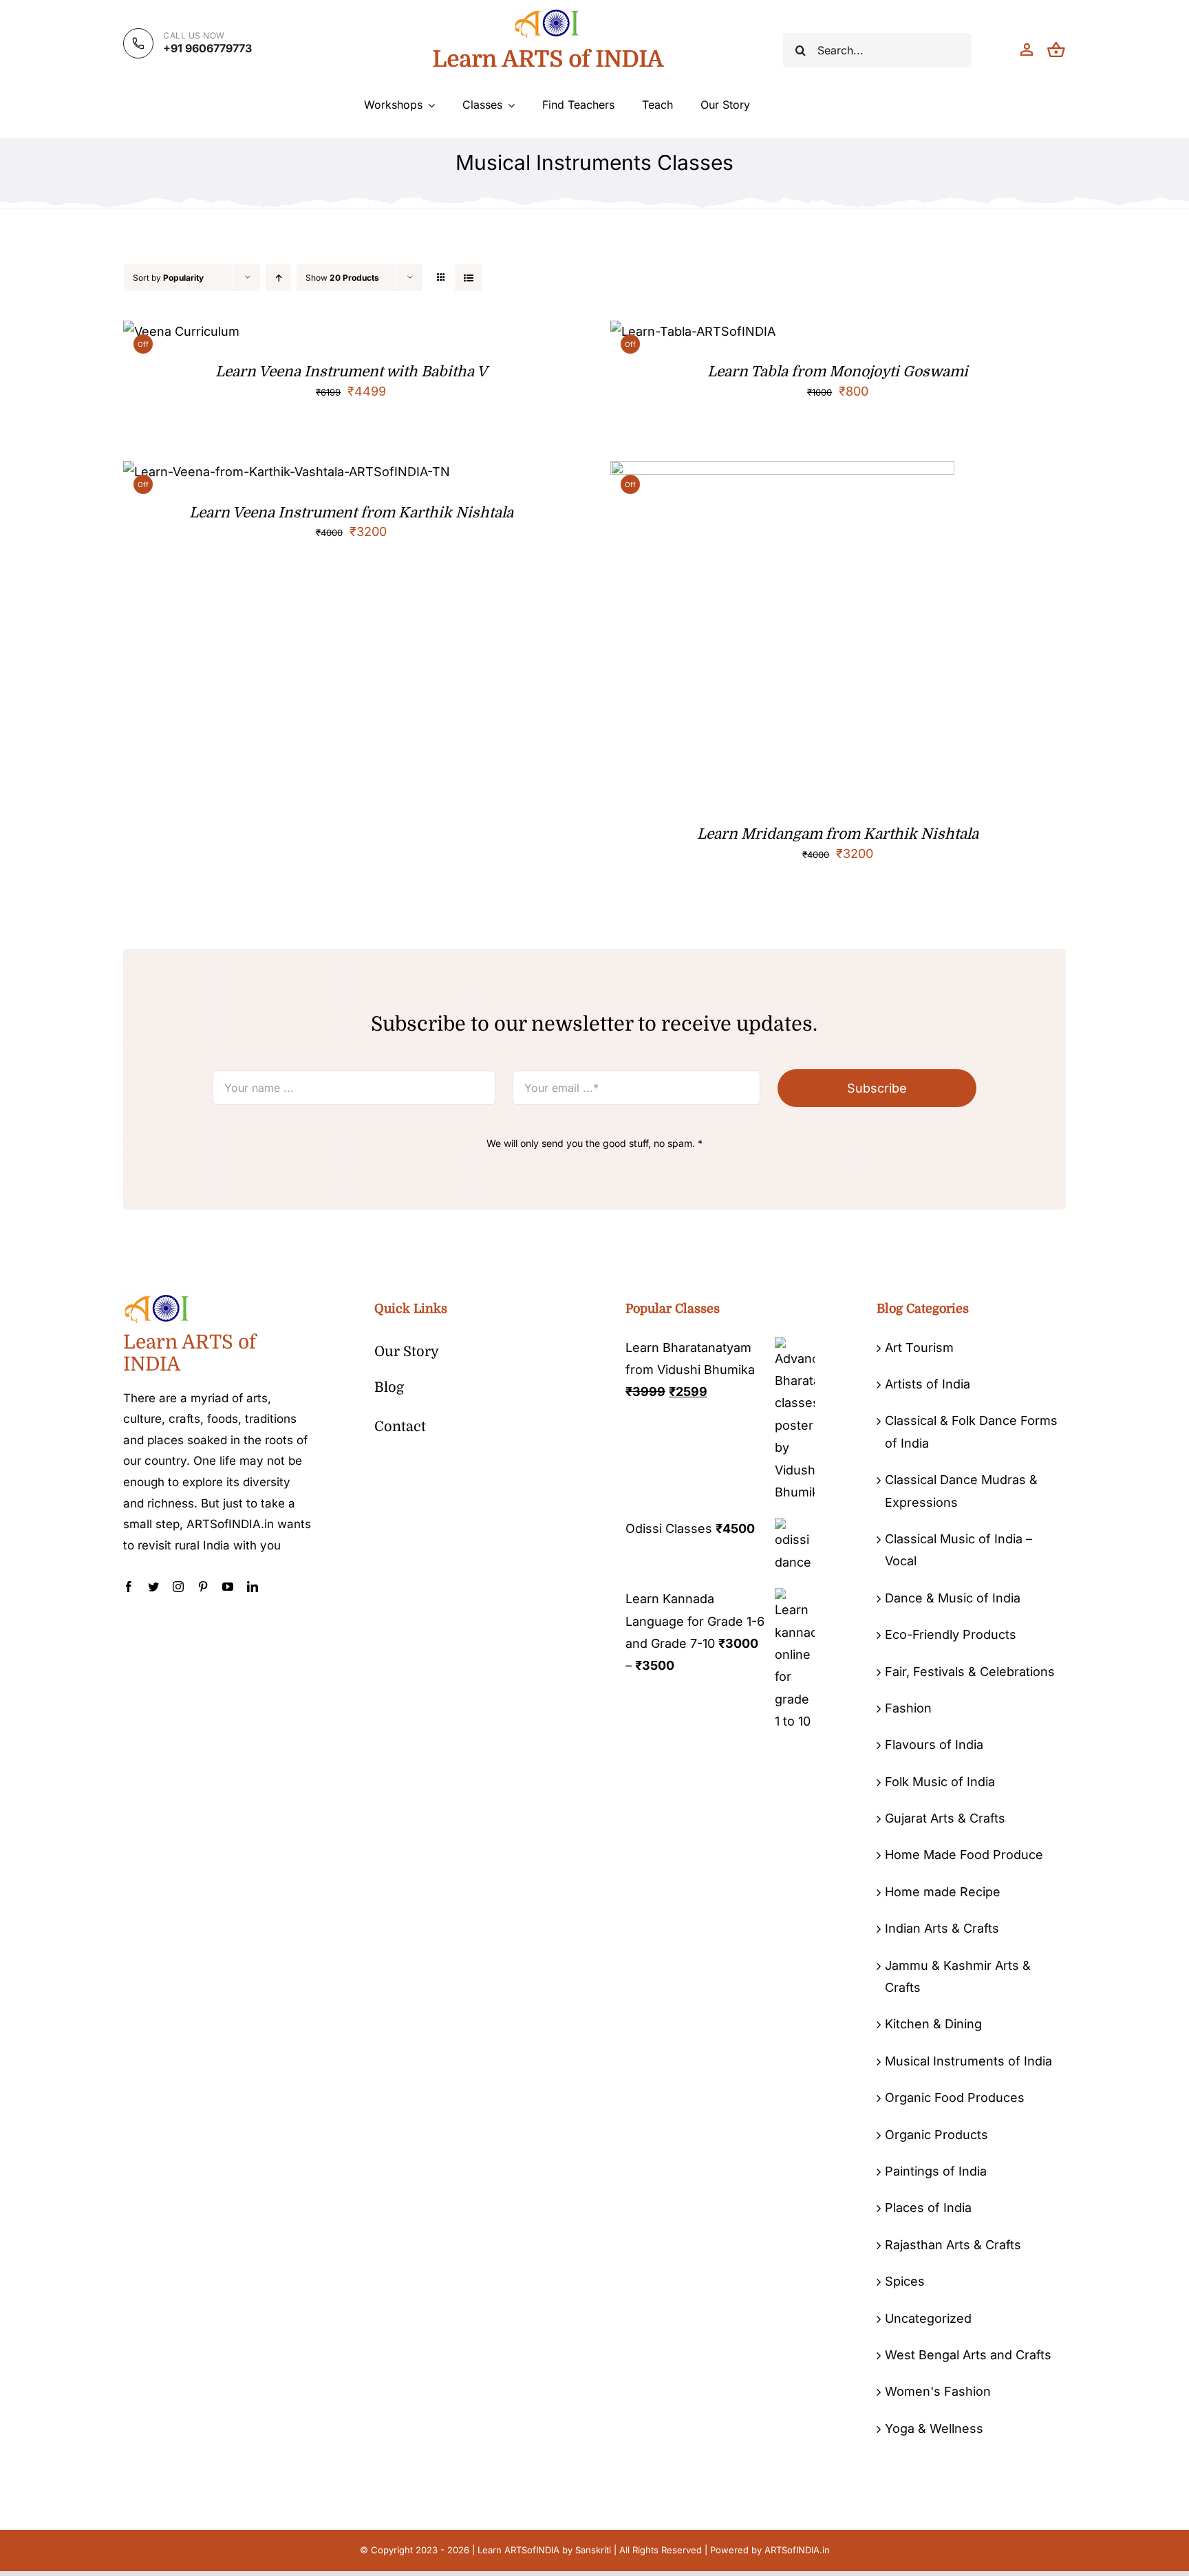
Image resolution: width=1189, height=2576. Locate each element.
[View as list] (468, 278)
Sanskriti (593, 2550)
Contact (400, 1427)
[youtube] (228, 1587)
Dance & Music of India (953, 1598)
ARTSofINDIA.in (797, 2550)
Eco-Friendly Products (951, 1634)
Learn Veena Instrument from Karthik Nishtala (351, 513)
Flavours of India (934, 1745)
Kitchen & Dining (933, 2024)
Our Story (407, 1352)
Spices (905, 2281)
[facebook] (129, 1587)
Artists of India (928, 1384)
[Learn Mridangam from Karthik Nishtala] (782, 472)
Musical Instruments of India (968, 2061)
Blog (389, 1387)
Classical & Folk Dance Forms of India (971, 1431)
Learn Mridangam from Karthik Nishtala (838, 834)
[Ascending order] (278, 278)
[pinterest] (203, 1587)
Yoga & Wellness (934, 2428)
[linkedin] (253, 1587)
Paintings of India (936, 2171)
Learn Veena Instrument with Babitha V (351, 372)
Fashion (908, 1708)
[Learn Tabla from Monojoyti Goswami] (693, 331)
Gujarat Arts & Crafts (945, 1818)
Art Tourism (919, 1348)
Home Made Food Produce (964, 1855)
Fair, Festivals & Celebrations (970, 1672)
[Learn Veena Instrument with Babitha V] (181, 331)
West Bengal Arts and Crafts (968, 2355)
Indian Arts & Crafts (942, 1928)
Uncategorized (928, 2318)
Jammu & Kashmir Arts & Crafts (958, 1976)
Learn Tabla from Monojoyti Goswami (838, 372)
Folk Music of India (940, 1782)
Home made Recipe (943, 1892)
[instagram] (178, 1587)
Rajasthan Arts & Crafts (953, 2245)
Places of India (928, 2208)
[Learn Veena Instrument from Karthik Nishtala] (287, 472)
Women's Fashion (938, 2391)
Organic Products (936, 2135)
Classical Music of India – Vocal (958, 1550)
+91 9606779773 (207, 48)
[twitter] (153, 1587)
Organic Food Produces (955, 2097)
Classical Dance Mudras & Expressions (961, 1491)
